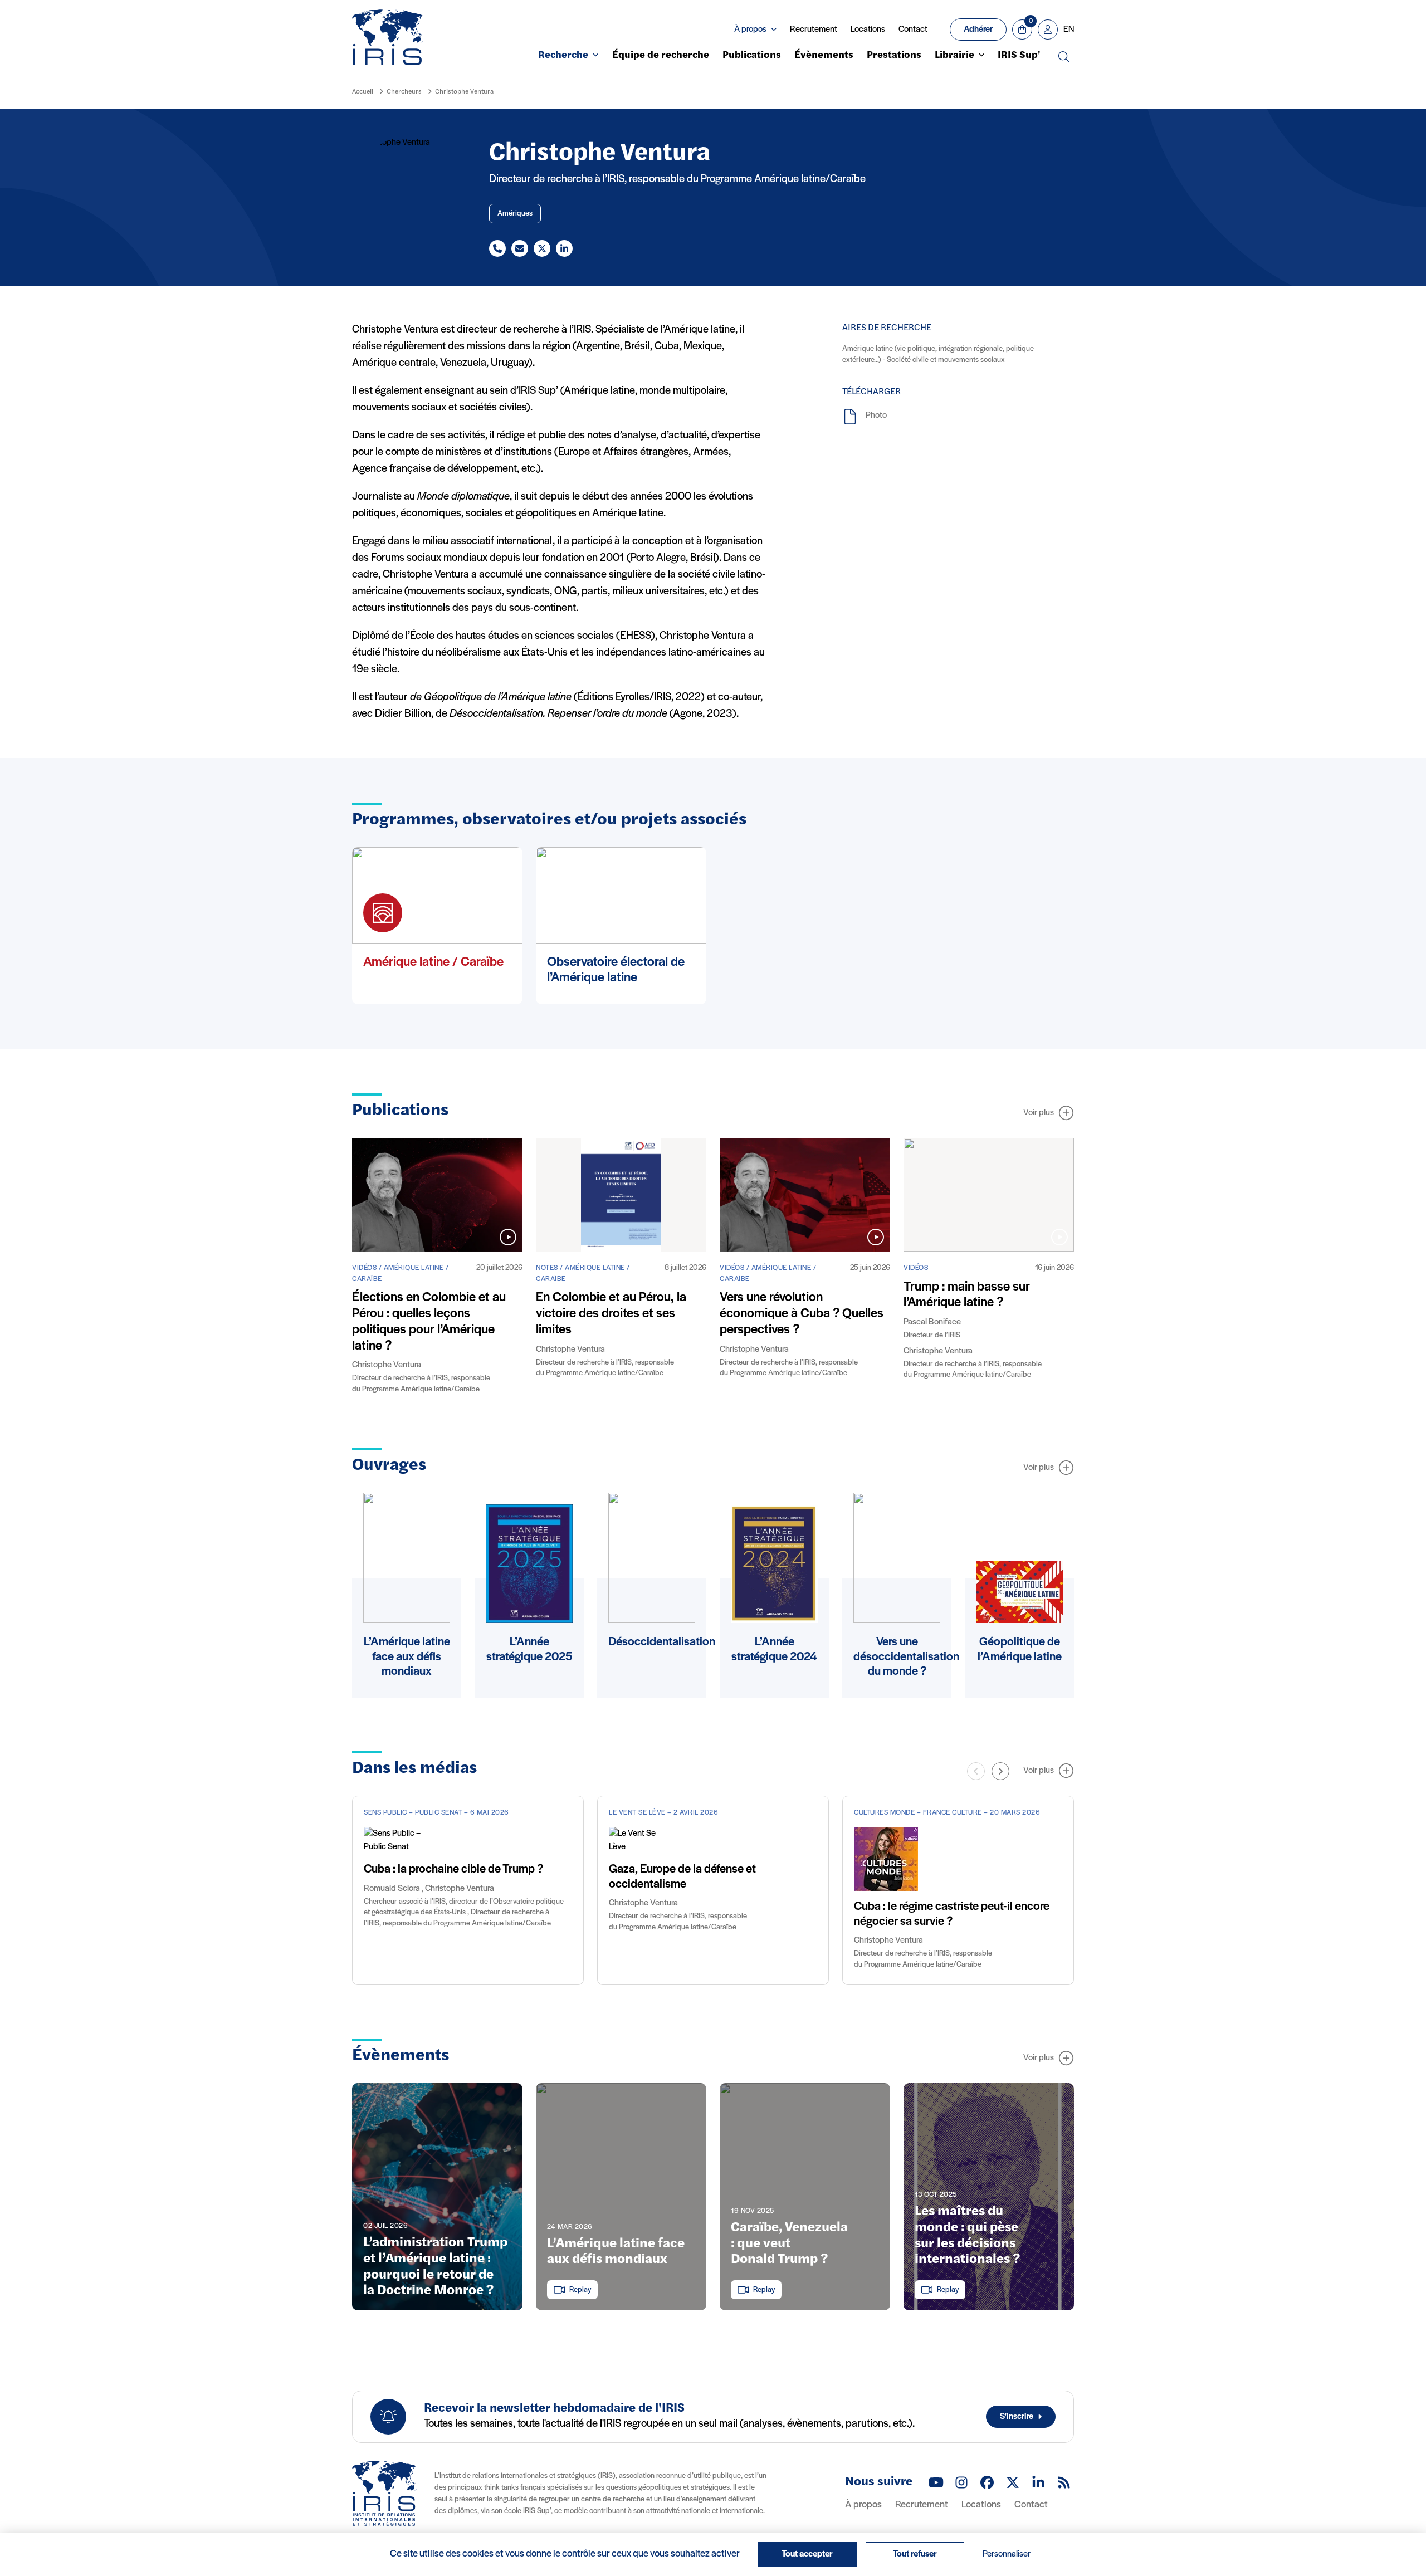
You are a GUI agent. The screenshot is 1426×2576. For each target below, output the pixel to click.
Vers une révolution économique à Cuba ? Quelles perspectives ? (802, 1314)
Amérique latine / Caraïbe (433, 962)
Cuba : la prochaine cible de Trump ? (453, 1869)
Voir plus (1039, 1113)
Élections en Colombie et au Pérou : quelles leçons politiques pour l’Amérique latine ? (429, 1322)
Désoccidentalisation (662, 1642)
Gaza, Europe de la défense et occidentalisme (682, 1877)
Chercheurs (404, 92)
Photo (876, 416)
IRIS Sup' (1019, 56)
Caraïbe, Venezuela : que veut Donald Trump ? (789, 2244)
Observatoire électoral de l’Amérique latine (616, 971)
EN (1069, 30)
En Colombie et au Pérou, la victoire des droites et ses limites (611, 1314)
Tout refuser (915, 2554)
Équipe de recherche (661, 56)
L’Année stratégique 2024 (774, 1649)
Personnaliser (1007, 2554)
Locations (868, 30)
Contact (913, 30)
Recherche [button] (563, 56)
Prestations (894, 56)
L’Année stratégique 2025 (529, 1649)
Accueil (363, 92)
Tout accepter (807, 2554)
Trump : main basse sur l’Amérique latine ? (967, 1295)
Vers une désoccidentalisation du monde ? (906, 1657)
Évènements (824, 56)
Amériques (515, 214)
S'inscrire (1017, 2417)
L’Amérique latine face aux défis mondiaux (407, 1657)
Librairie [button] (954, 56)
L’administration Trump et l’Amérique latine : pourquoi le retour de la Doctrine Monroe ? (435, 2267)
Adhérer (978, 30)
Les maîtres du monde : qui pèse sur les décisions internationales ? (967, 2236)
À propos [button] (750, 30)
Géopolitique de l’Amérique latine (1020, 1649)
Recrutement (814, 30)
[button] (1000, 1771)
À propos (863, 2505)
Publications (752, 56)
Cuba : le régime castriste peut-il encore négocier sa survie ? (952, 1914)
